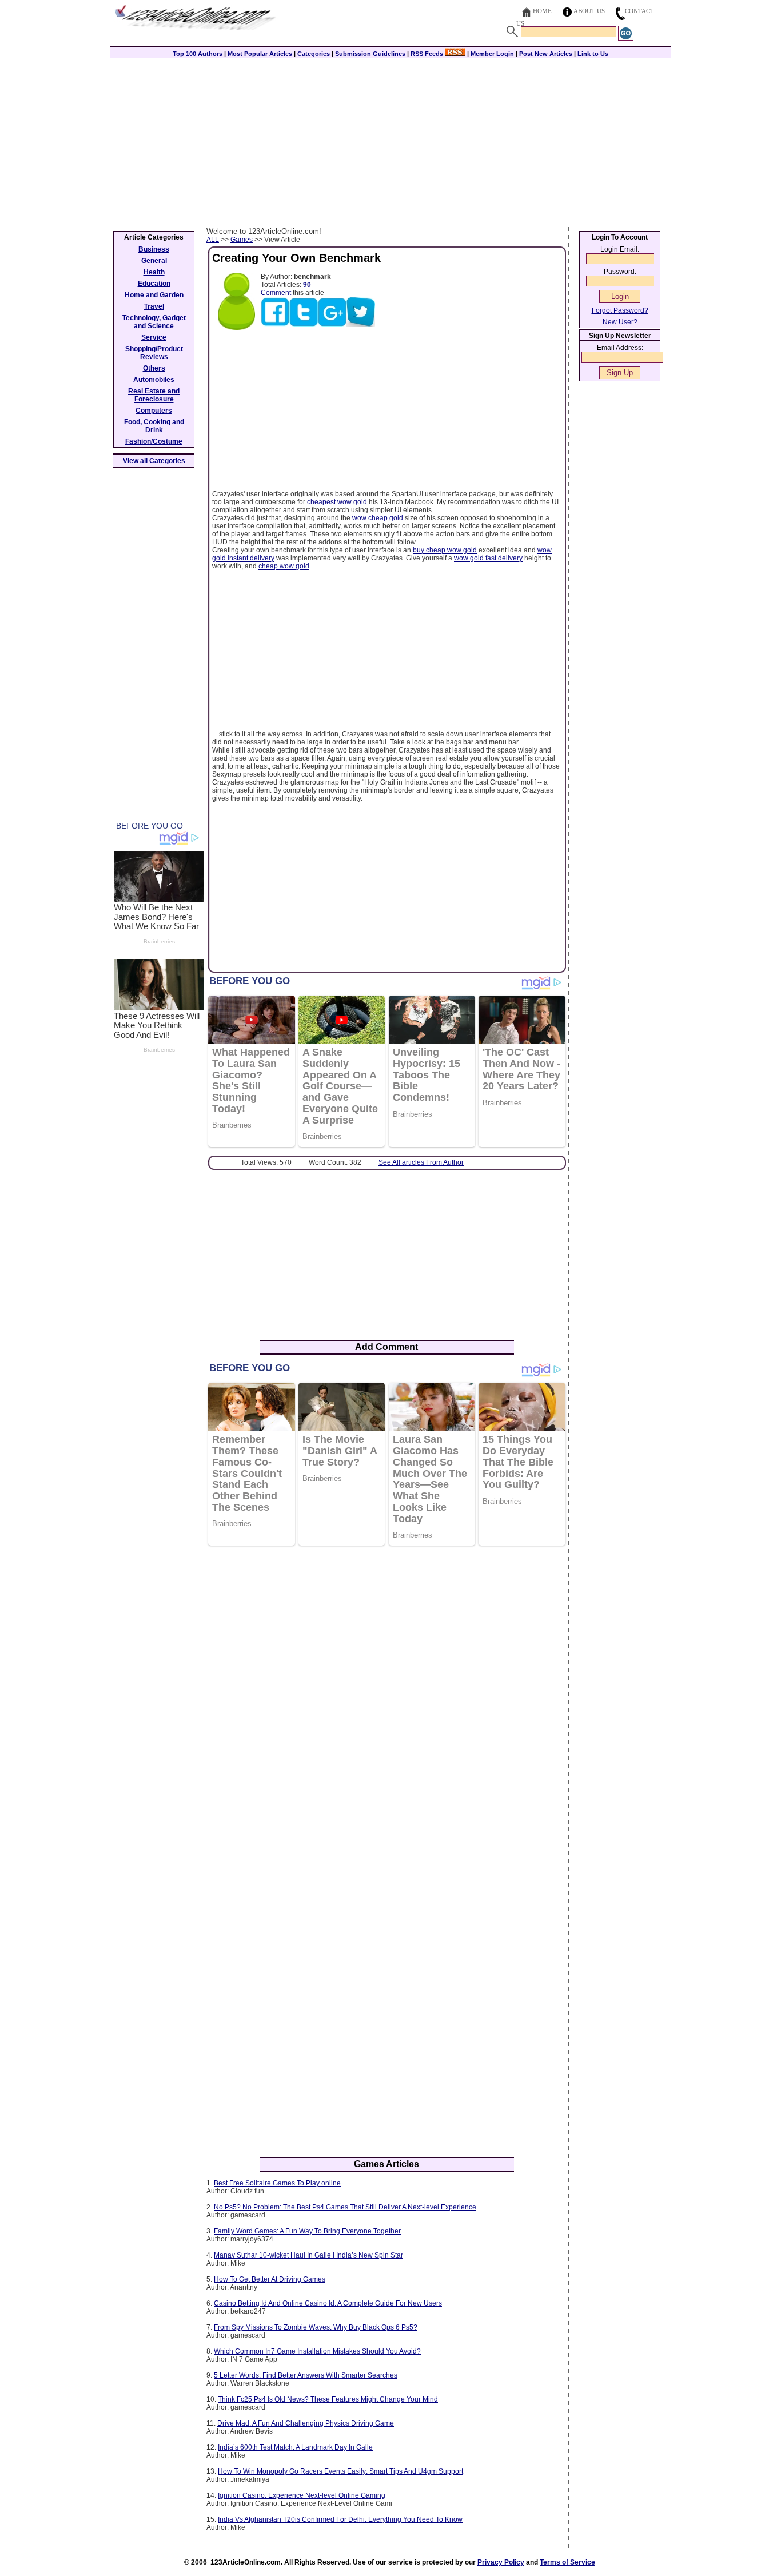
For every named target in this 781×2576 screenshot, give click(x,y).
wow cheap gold (378, 518)
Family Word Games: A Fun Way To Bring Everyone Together (307, 2231)
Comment (276, 293)
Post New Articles (546, 54)
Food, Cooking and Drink (154, 426)
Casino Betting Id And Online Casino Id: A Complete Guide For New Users (328, 2303)
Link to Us (593, 54)
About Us (589, 11)
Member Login (492, 54)
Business (154, 249)
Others (154, 368)
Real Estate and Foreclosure (154, 395)
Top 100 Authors (198, 54)
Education (154, 284)
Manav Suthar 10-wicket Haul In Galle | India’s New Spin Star (308, 2255)
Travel (154, 306)
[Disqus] (387, 1702)
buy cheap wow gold (445, 550)
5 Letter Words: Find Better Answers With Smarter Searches (306, 2375)
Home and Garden (154, 295)
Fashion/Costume (154, 441)
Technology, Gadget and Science (154, 322)
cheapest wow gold (337, 502)
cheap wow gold (284, 566)
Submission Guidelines (370, 54)
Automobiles (154, 380)
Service (154, 337)
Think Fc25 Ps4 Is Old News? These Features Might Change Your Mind (328, 2399)
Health (154, 272)
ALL (213, 240)
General (154, 261)
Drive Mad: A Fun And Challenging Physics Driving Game (306, 2423)
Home (542, 11)
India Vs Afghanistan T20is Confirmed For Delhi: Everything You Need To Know (340, 2519)
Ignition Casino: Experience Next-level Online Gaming (302, 2495)
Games (242, 240)
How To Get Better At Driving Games (270, 2279)
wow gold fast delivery (488, 558)
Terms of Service (567, 2562)
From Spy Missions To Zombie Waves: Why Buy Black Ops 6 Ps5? (316, 2327)
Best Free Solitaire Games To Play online (277, 2183)
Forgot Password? (620, 310)
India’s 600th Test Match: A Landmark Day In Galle (295, 2447)
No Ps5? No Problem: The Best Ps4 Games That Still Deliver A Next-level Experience (345, 2207)
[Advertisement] (390, 141)
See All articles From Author (421, 1162)
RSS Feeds (428, 54)
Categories (314, 54)
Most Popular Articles (260, 54)
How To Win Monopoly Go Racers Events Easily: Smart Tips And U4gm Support (340, 2471)
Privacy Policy (501, 2562)
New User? (620, 322)
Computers (154, 411)
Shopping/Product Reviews (154, 353)
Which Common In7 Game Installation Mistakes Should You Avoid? (317, 2351)
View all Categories (154, 461)
